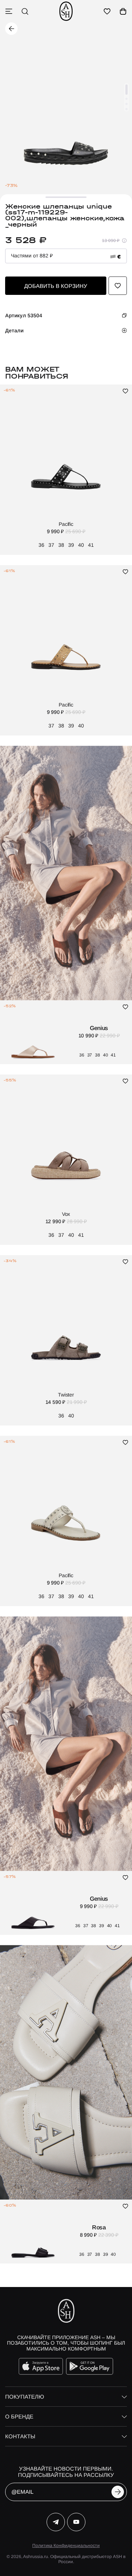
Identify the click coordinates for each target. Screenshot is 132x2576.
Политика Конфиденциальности (66, 2546)
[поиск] (25, 11)
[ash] (66, 11)
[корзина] (123, 11)
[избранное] (107, 11)
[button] (126, 90)
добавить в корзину (56, 286)
